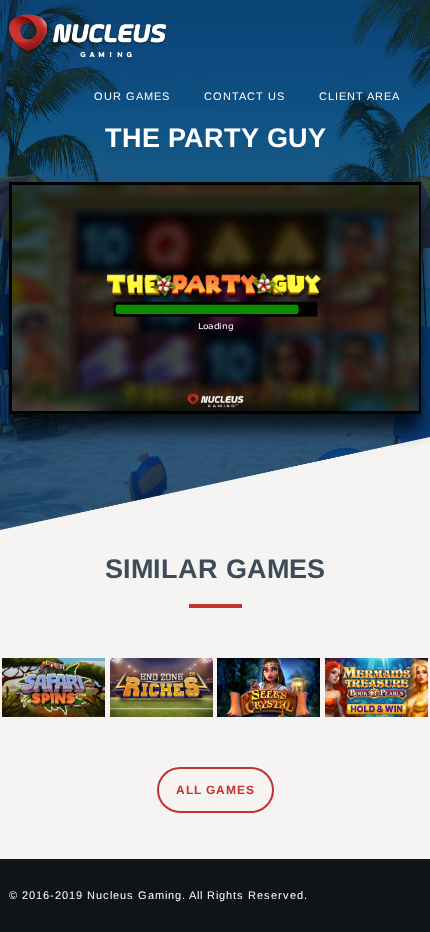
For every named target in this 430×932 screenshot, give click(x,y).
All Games (215, 790)
